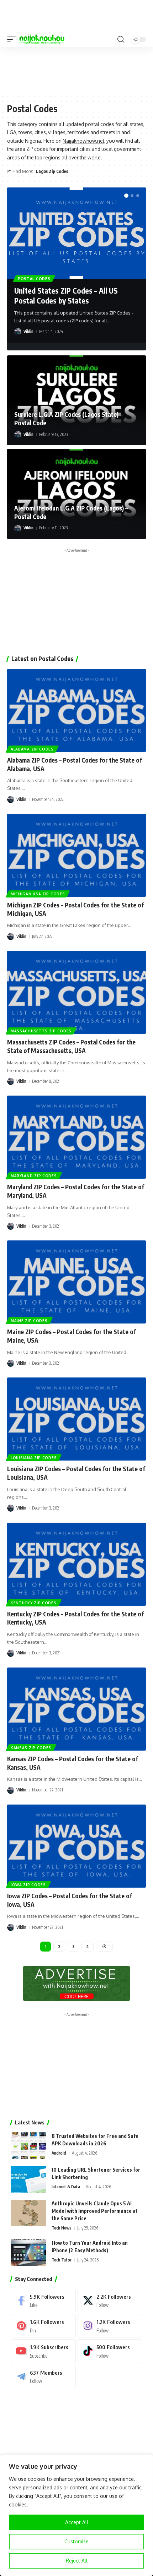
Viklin (28, 331)
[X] (110, 2301)
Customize (76, 2541)
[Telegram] (43, 2376)
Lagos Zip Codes (52, 171)
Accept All (77, 2522)
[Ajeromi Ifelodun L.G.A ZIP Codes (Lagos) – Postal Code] (76, 494)
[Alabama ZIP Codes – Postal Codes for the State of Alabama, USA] (76, 710)
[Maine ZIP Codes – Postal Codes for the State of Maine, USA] (76, 1282)
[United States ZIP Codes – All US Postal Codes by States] (76, 233)
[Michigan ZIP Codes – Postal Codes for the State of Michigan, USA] (76, 855)
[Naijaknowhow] (42, 39)
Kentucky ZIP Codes (34, 1603)
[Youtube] (43, 2351)
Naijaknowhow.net (83, 141)
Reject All (77, 2561)
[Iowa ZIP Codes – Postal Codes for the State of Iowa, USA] (76, 1846)
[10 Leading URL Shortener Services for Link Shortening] (28, 2179)
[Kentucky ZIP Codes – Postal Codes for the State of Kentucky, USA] (76, 1564)
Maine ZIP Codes (29, 1321)
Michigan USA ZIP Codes (38, 894)
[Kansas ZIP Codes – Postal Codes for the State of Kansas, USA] (76, 1709)
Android (59, 2153)
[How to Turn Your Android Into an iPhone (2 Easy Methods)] (28, 2252)
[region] (76, 2515)
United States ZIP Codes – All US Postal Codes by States (66, 295)
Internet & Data (66, 2187)
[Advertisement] (76, 70)
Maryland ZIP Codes (34, 1176)
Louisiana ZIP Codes (34, 1458)
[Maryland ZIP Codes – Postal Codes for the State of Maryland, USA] (76, 1137)
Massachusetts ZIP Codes (41, 1031)
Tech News (62, 2228)
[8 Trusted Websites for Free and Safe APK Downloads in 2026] (28, 2146)
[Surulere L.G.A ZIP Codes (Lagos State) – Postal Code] (76, 400)
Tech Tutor (62, 2260)
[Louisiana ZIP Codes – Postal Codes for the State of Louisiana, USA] (76, 1419)
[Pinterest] (43, 2326)
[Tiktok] (110, 2351)
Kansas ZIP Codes (31, 1748)
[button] (13, 39)
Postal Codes (34, 279)
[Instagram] (110, 2326)
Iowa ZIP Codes (28, 1885)
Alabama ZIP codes (32, 749)
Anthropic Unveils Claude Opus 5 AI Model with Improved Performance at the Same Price (95, 2211)
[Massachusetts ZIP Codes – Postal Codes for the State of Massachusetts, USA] (76, 992)
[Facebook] (43, 2301)
